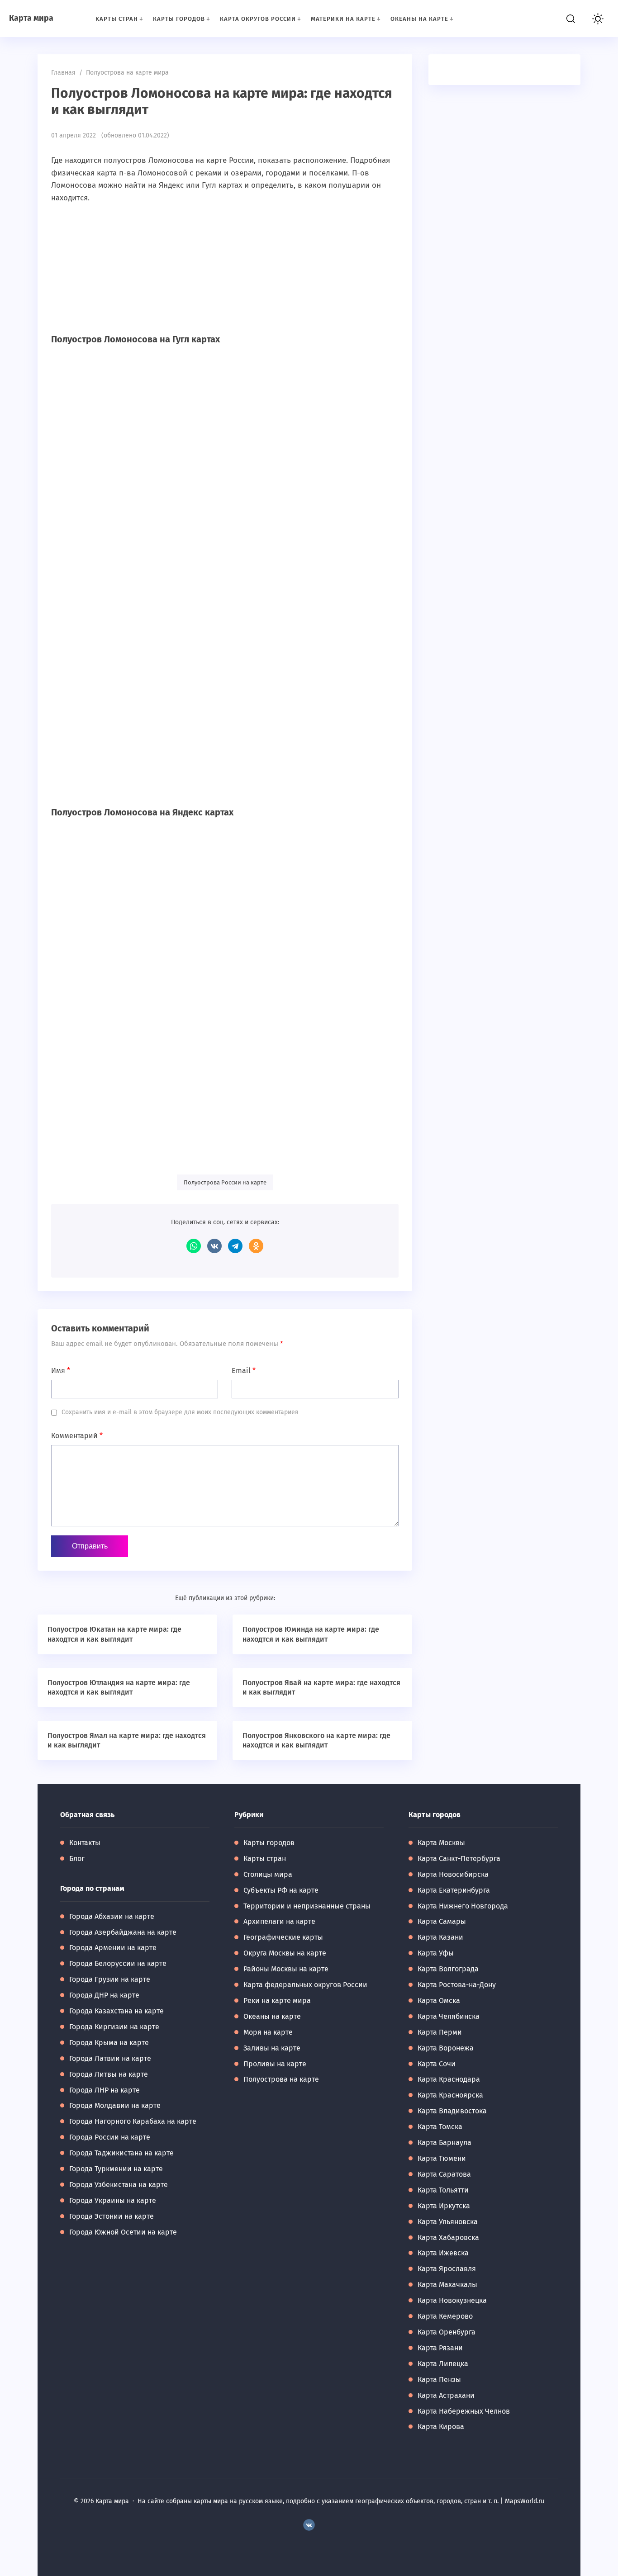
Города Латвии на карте (110, 2058)
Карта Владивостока (452, 2111)
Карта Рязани (440, 2348)
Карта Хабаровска (448, 2237)
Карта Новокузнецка (452, 2300)
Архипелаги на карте (279, 1921)
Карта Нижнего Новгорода (463, 1906)
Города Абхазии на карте (112, 1916)
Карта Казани (440, 1937)
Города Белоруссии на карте (118, 1963)
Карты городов (269, 1843)
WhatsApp (194, 1246)
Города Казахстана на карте (116, 2011)
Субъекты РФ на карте (281, 1890)
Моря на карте (268, 2032)
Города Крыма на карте (109, 2043)
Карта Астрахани (446, 2395)
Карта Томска (440, 2127)
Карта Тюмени (442, 2158)
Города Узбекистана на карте (119, 2185)
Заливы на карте (272, 2048)
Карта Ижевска (443, 2253)
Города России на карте (110, 2137)
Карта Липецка (443, 2364)
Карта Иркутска (444, 2206)
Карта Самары (442, 1921)
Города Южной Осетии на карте (123, 2232)
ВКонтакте (214, 1246)
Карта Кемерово (445, 2316)
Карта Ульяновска (448, 2222)
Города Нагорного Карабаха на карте (133, 2121)
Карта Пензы (439, 2379)
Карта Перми (440, 2032)
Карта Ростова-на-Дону (457, 1985)
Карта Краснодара (449, 2079)
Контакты (85, 1843)
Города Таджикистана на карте (121, 2153)
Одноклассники (256, 1246)
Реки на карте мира (277, 2001)
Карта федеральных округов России (305, 1985)
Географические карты (283, 1937)
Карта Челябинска (449, 2016)
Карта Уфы (436, 1953)
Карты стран (265, 1859)
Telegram (235, 1246)
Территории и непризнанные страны (307, 1906)
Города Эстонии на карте (112, 2216)
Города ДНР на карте (104, 1995)
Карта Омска (439, 2001)
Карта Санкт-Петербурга (459, 1859)
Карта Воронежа (446, 2048)
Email (244, 1371)
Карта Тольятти (443, 2190)
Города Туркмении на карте (116, 2169)
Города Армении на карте (113, 1948)
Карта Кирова (441, 2427)
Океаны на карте (272, 2016)
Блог (77, 1859)
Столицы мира (268, 1874)
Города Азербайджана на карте (123, 1932)
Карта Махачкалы (447, 2285)
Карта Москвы (441, 1843)
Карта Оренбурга (447, 2332)
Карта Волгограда (448, 1969)
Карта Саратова (444, 2174)
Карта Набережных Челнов (464, 2411)
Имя (61, 1371)
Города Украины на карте (113, 2200)
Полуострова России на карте (225, 1182)
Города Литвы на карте (109, 2074)
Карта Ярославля (447, 2269)
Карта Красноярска (450, 2095)
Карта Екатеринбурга (454, 1890)
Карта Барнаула (444, 2143)
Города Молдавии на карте (115, 2105)
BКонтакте (309, 2525)
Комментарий (77, 1436)
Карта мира (31, 18)
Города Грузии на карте (110, 1979)
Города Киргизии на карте (114, 2027)
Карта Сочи (437, 2064)
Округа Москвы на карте (285, 1953)
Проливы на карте (275, 2064)
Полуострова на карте (281, 2079)
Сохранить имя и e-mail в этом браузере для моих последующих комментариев (180, 1412)
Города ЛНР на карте (105, 2090)
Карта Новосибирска (453, 1874)
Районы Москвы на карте (286, 1969)
